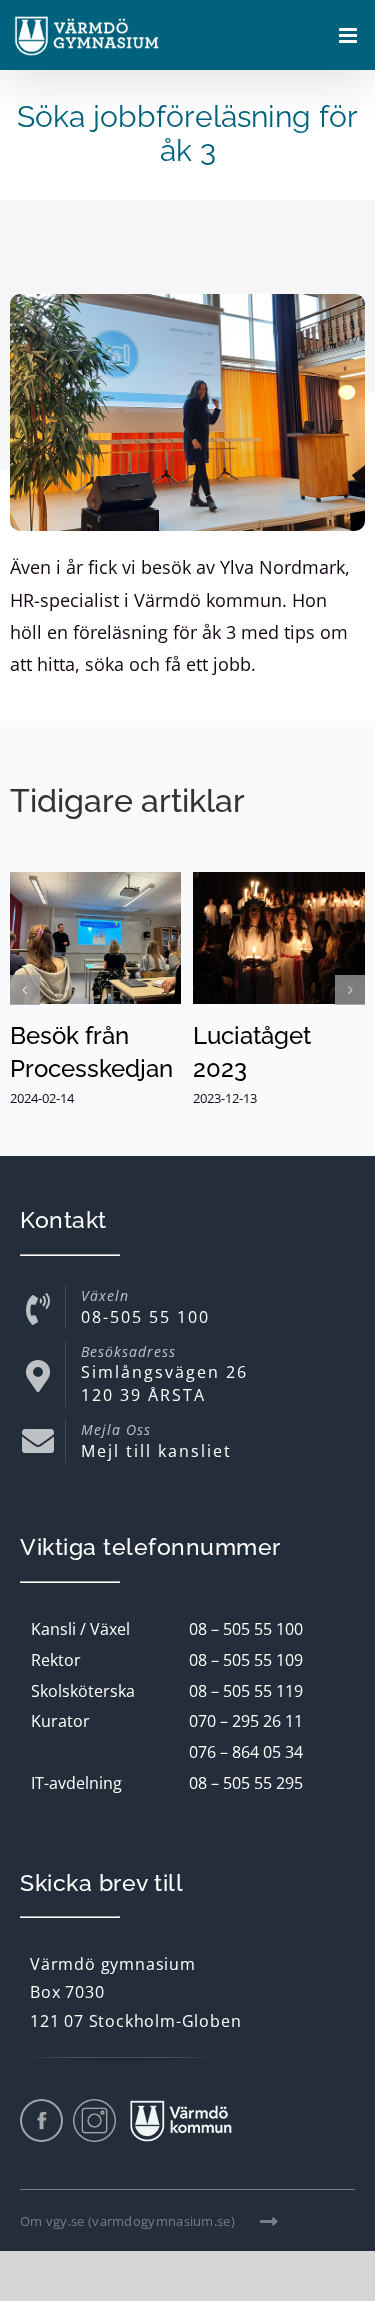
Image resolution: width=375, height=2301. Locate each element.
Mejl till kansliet (156, 1451)
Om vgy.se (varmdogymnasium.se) (127, 2221)
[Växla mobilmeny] (349, 36)
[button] (25, 990)
